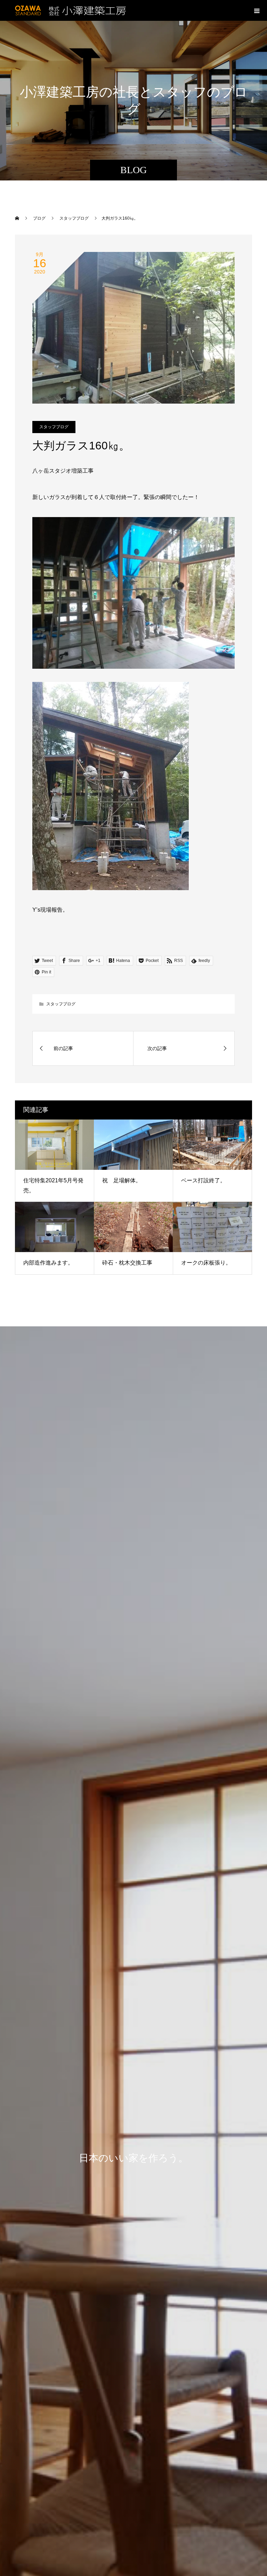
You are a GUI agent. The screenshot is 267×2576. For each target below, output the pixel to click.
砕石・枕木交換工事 (127, 1263)
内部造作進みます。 (48, 1263)
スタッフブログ (54, 427)
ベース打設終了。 (203, 1180)
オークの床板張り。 (206, 1263)
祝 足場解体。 (122, 1180)
